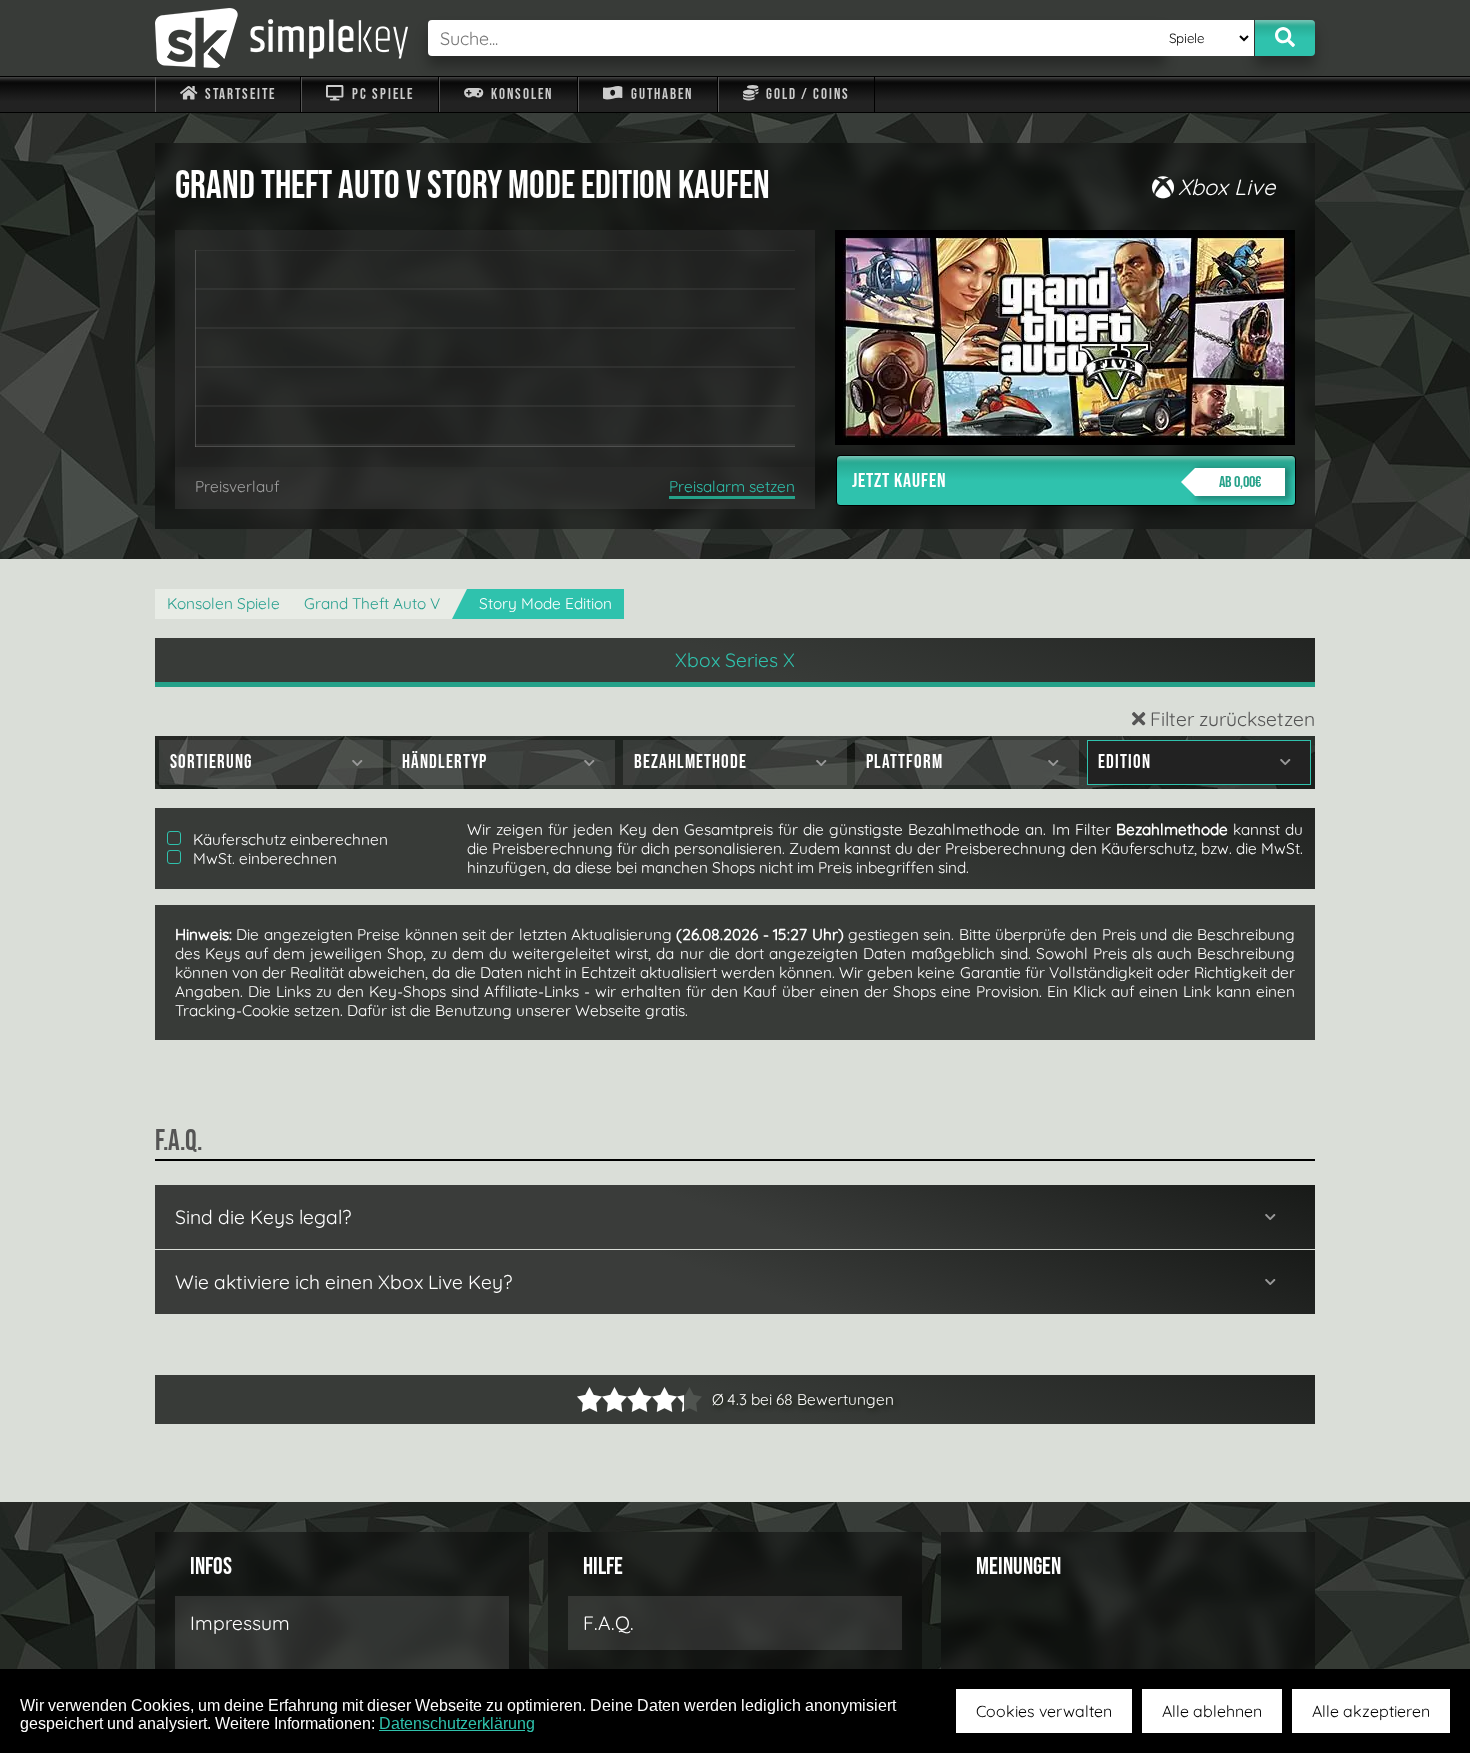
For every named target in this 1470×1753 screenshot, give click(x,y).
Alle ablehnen (1212, 1711)
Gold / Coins (806, 94)
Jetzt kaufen (1056, 481)
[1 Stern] (589, 1399)
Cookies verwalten (1044, 1711)
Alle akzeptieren (1371, 1711)
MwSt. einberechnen (263, 858)
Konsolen (520, 94)
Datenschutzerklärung (457, 1723)
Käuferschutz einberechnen (288, 839)
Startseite (238, 94)
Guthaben (660, 94)
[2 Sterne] (602, 1399)
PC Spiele (381, 94)
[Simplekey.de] (281, 38)
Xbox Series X (735, 660)
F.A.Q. (608, 1623)
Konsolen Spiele (223, 603)
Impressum (240, 1623)
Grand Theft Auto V (372, 603)
